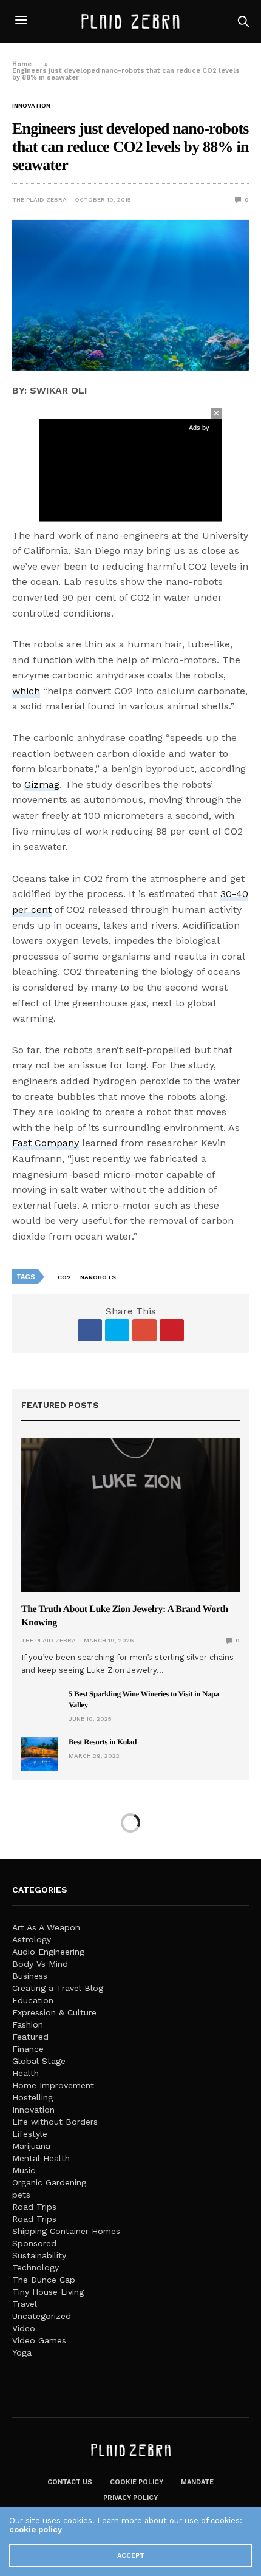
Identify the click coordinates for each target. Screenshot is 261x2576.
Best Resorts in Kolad (103, 1742)
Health (25, 2073)
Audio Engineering (48, 1952)
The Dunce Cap (44, 2280)
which (26, 691)
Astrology (32, 1939)
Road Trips (34, 2207)
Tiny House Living (48, 2292)
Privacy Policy (130, 2498)
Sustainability (39, 2255)
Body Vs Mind (40, 1964)
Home (22, 64)
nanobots (98, 1277)
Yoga (22, 2352)
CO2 (64, 1277)
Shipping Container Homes (66, 2231)
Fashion (28, 2024)
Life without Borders (55, 2122)
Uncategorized (42, 2316)
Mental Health (41, 2158)
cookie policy (36, 2530)
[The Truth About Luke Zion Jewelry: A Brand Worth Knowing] (130, 1515)
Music (24, 2170)
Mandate (197, 2482)
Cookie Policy (137, 2482)
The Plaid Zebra (39, 200)
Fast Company (46, 1143)
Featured (30, 2037)
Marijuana (31, 2146)
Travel (25, 2304)
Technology (36, 2267)
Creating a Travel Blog (58, 1988)
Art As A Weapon (46, 1927)
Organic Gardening (49, 2182)
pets (21, 2195)
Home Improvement (53, 2085)
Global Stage (39, 2061)
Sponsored (34, 2243)
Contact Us (70, 2482)
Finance (28, 2049)
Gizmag (42, 784)
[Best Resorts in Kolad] (39, 1754)
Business (30, 1976)
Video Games (39, 2340)
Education (33, 2000)
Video (24, 2328)
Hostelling (32, 2097)
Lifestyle (30, 2134)
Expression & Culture (54, 2012)
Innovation (31, 106)
